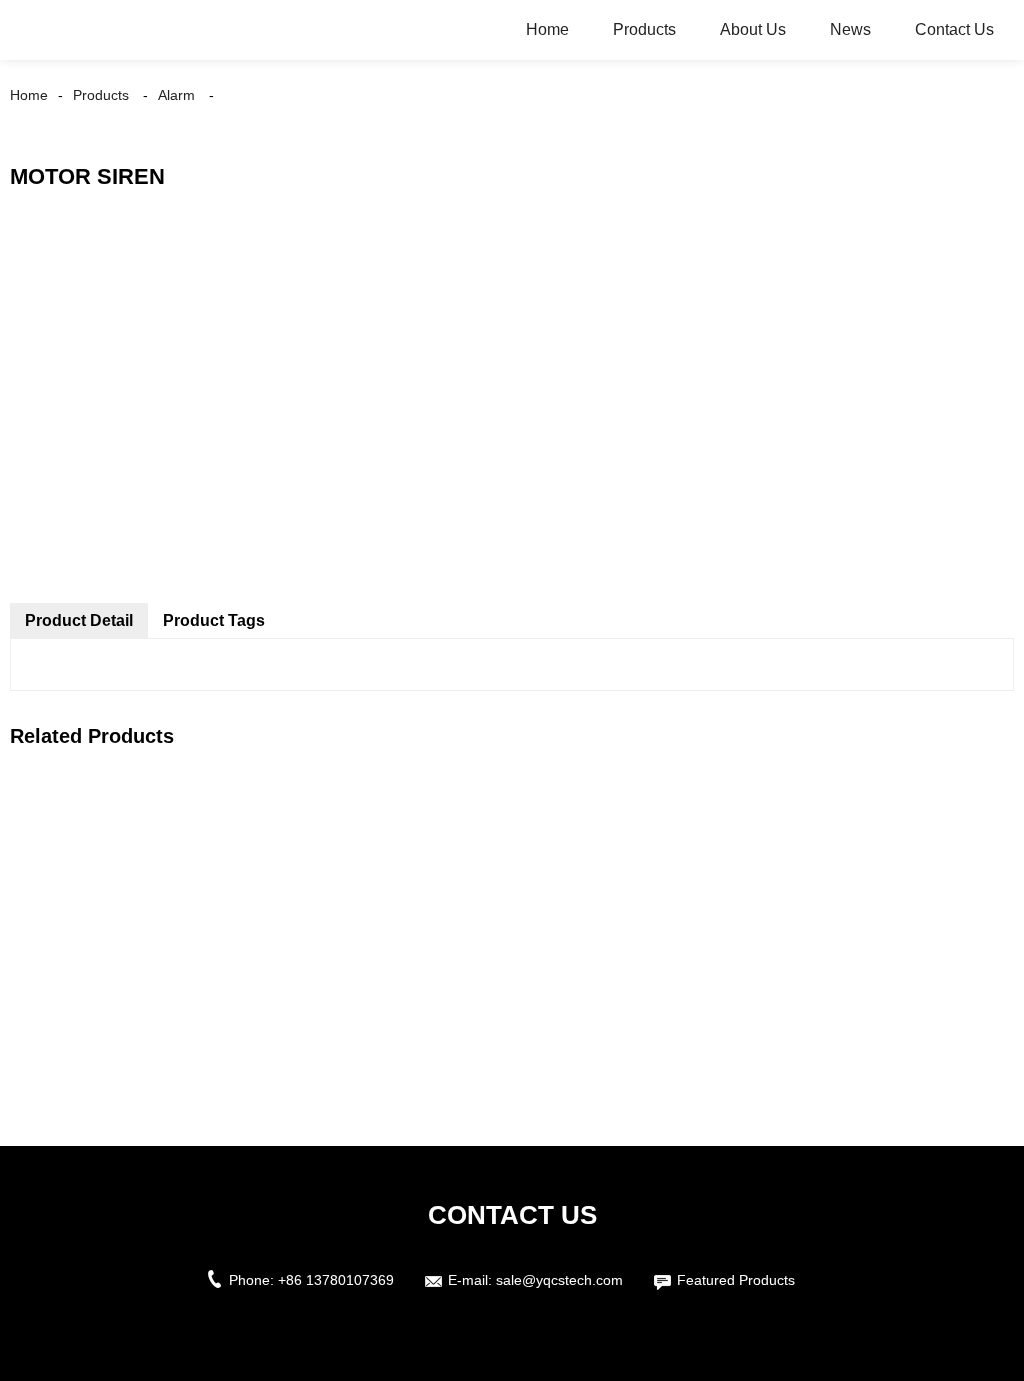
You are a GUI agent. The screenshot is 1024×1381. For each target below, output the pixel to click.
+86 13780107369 (336, 1280)
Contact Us (954, 29)
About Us (753, 29)
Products (644, 29)
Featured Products (736, 1280)
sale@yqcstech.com (559, 1280)
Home (547, 29)
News (850, 29)
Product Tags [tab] (214, 620)
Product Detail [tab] (79, 620)
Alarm (176, 95)
